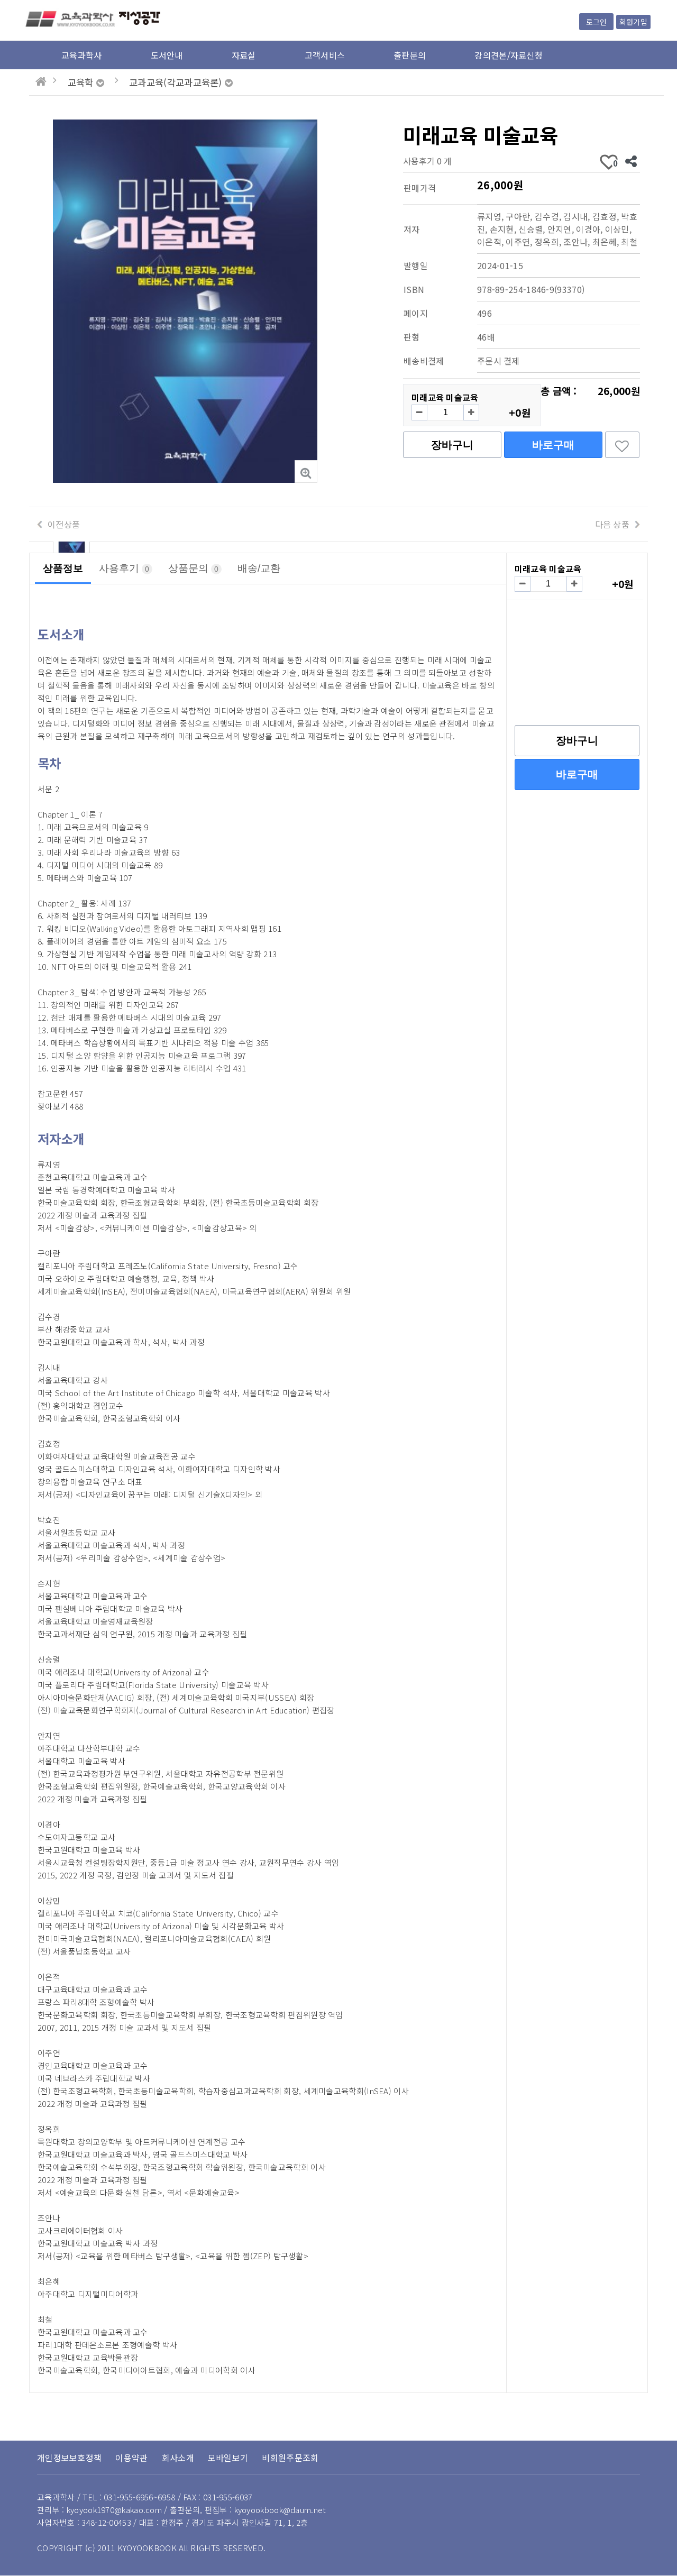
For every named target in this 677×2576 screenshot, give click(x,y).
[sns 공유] (631, 161)
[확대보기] (306, 471)
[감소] (419, 412)
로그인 (596, 22)
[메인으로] (41, 81)
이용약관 (131, 2458)
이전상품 (64, 524)
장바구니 (452, 445)
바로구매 (553, 445)
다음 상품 (612, 524)
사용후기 (124, 568)
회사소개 (178, 2458)
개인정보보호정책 (69, 2458)
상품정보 (63, 568)
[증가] (471, 412)
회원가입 (633, 22)
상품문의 (193, 568)
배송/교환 (259, 568)
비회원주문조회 (290, 2458)
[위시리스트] (622, 445)
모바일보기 (228, 2458)
